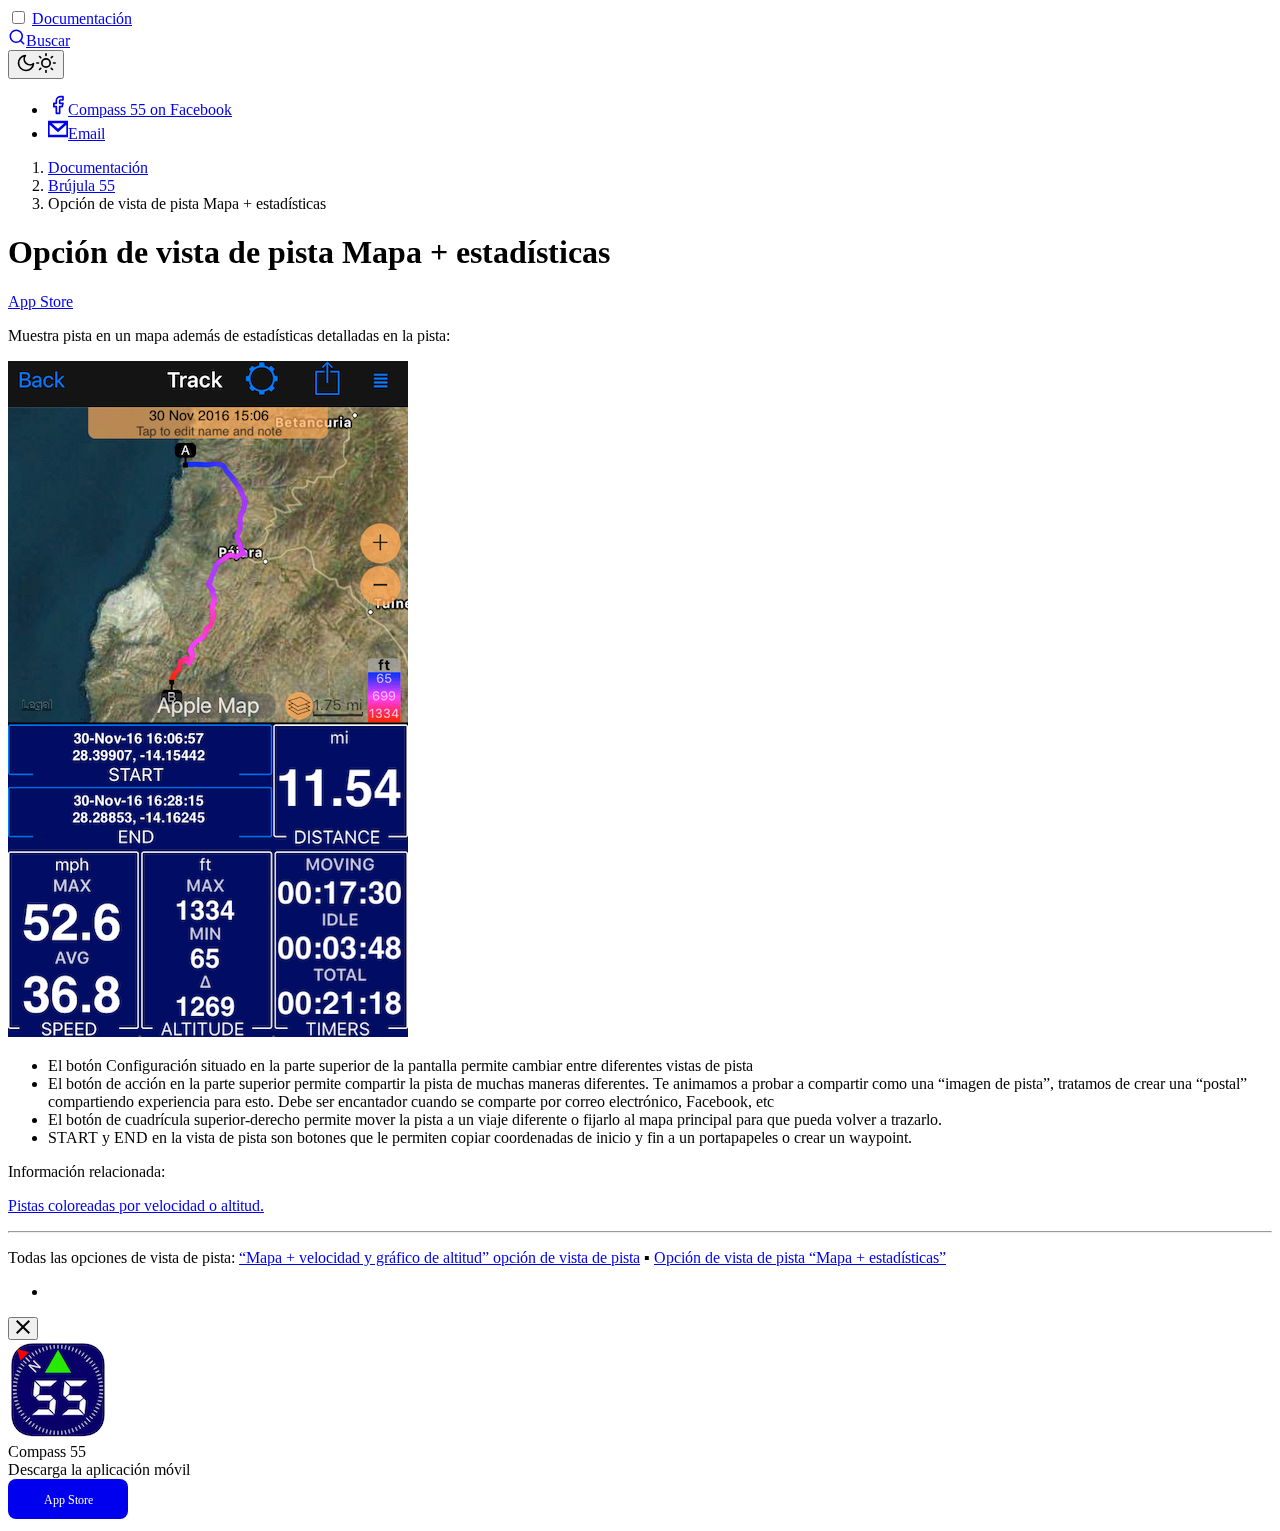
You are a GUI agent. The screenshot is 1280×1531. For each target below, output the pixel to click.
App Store (40, 301)
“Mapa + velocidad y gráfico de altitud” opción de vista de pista (439, 1257)
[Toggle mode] (36, 64)
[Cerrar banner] (23, 1328)
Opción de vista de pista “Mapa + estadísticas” (800, 1257)
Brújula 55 (81, 185)
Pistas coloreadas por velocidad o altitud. (136, 1205)
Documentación (82, 18)
